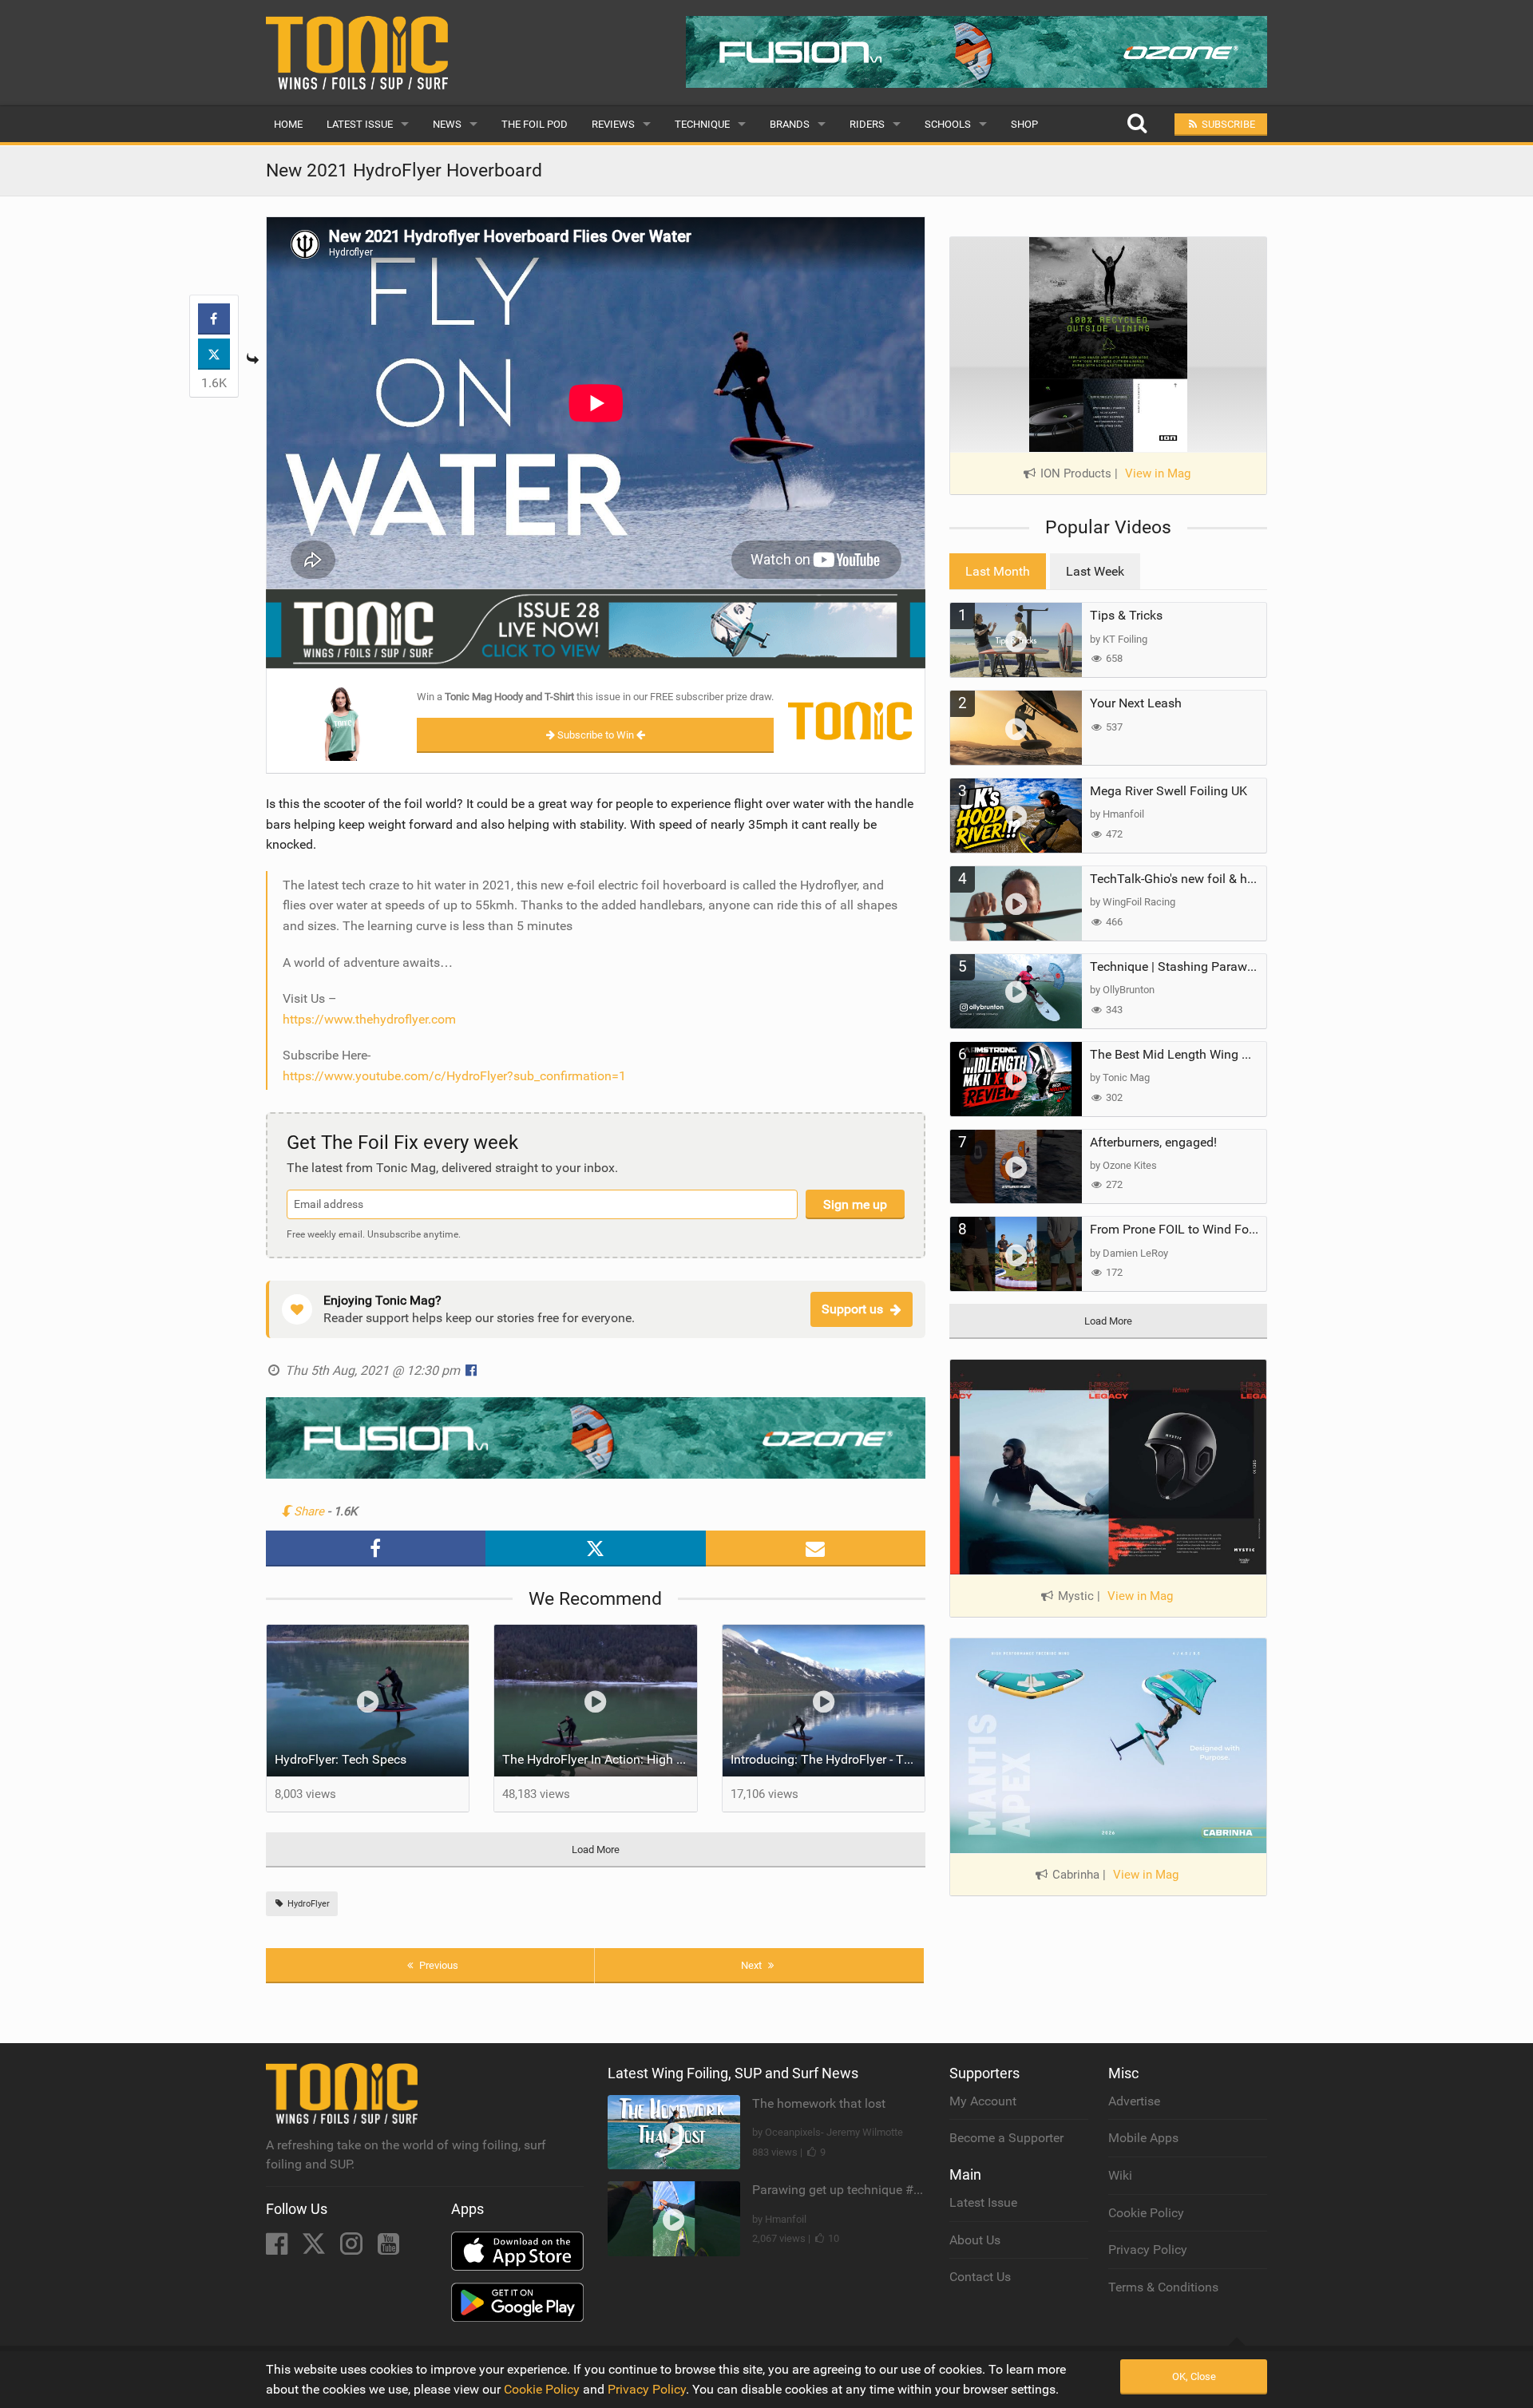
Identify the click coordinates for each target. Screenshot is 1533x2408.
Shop (1024, 124)
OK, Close (1194, 2376)
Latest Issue (360, 124)
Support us (852, 1309)
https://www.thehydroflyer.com (369, 1019)
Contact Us (980, 2277)
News (447, 124)
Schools (948, 124)
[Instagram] (353, 2249)
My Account (983, 2101)
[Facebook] (278, 2249)
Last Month (998, 571)
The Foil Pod (535, 124)
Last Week (1095, 571)
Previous (438, 1965)
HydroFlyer (307, 1904)
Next (753, 1965)
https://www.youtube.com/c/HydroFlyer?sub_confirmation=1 (454, 1076)
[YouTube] (388, 2249)
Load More (596, 1850)
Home (288, 124)
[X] (315, 2249)
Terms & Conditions (1163, 2287)
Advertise (1134, 2101)
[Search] (1137, 124)
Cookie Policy (1146, 2213)
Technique (702, 124)
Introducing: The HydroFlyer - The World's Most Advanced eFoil (828, 1759)
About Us (975, 2240)
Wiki (1120, 2175)
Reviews (613, 124)
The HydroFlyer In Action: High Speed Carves (600, 1759)
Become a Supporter (1006, 2138)
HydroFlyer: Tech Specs (341, 1759)
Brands (790, 124)
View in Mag (1158, 473)
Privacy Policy (1148, 2250)
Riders (867, 124)
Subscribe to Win (596, 735)
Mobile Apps (1143, 2138)
